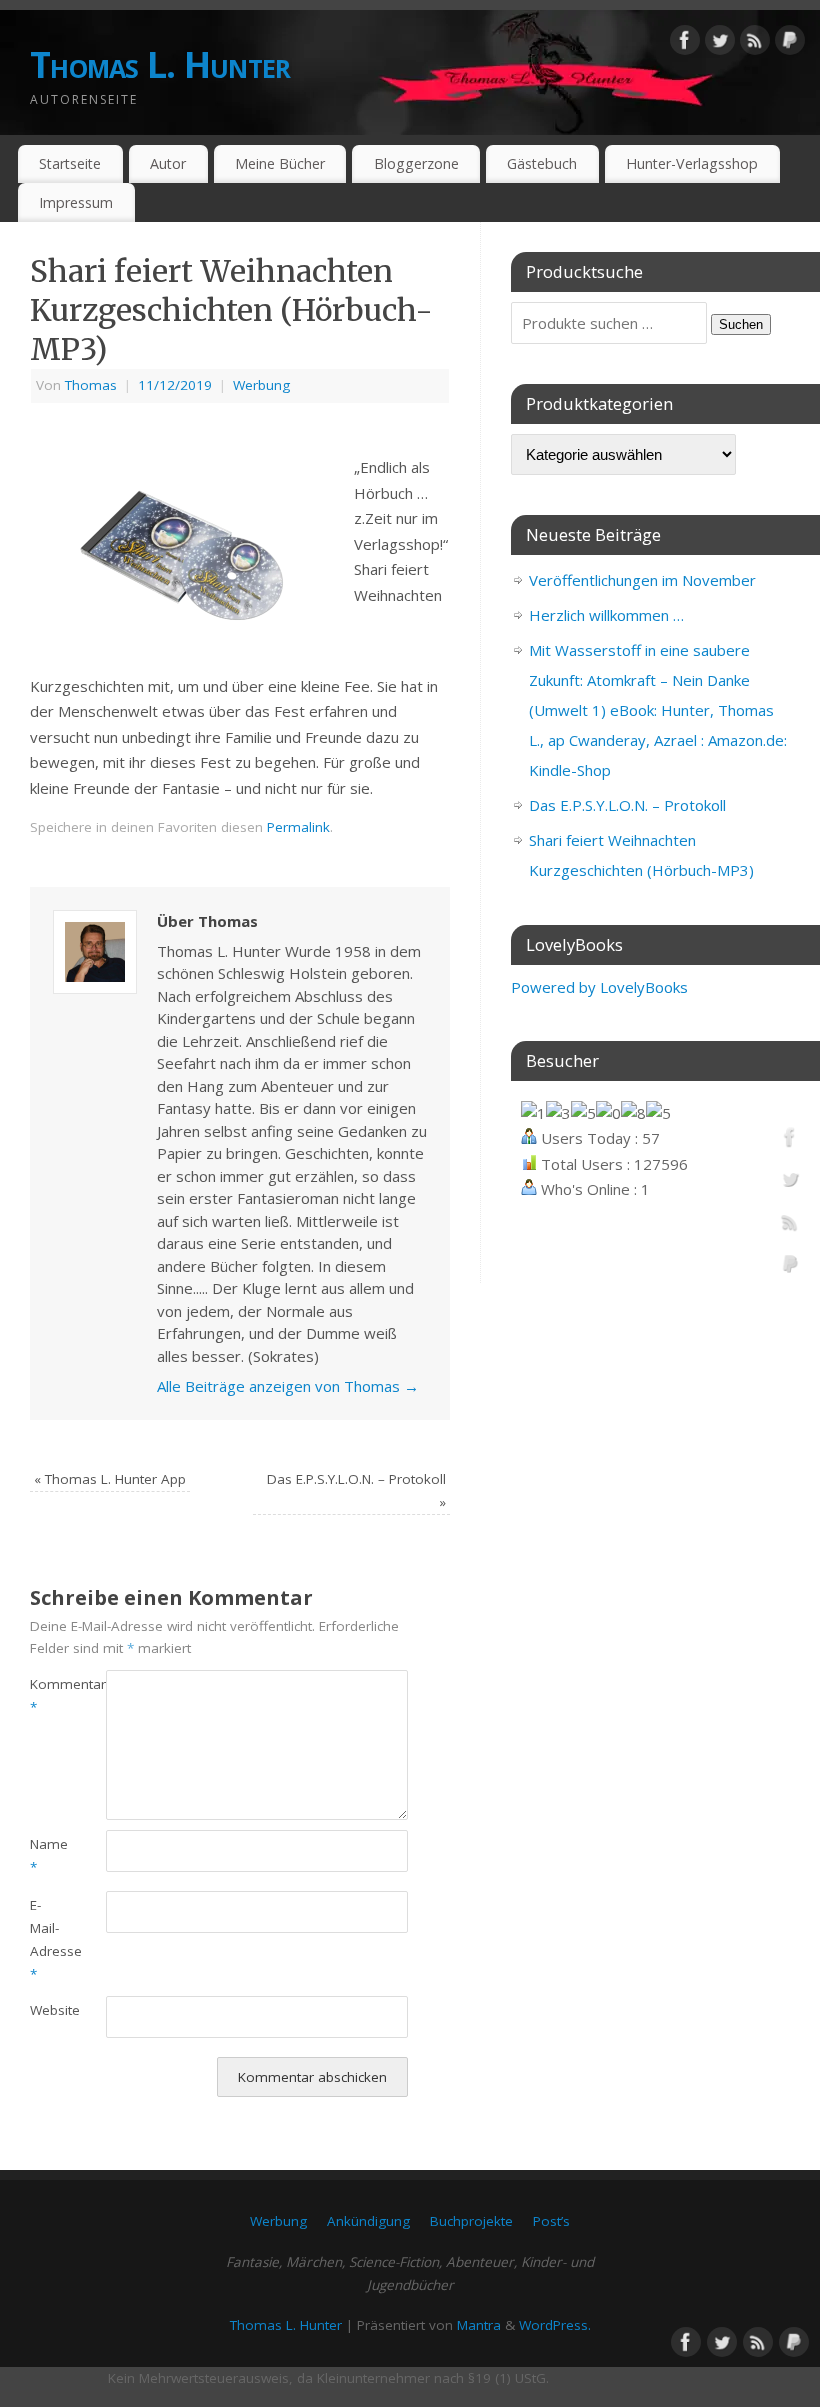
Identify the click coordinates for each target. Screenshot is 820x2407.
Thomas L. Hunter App (110, 1479)
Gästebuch (542, 163)
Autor (168, 163)
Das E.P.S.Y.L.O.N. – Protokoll (627, 805)
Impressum (76, 202)
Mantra (479, 2325)
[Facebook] (685, 44)
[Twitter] (720, 44)
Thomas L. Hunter (160, 64)
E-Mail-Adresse (49, 1939)
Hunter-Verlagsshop (692, 163)
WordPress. (555, 2325)
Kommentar (49, 1695)
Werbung (261, 385)
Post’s (551, 2221)
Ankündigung (368, 2221)
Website (49, 2010)
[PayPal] (790, 44)
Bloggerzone (416, 163)
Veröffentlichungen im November (642, 580)
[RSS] (755, 44)
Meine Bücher (280, 163)
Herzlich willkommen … (606, 615)
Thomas (91, 385)
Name (49, 1855)
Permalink (298, 827)
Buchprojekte (471, 2221)
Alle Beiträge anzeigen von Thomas (288, 1386)
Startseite (70, 163)
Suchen (741, 324)
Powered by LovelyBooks (599, 987)
